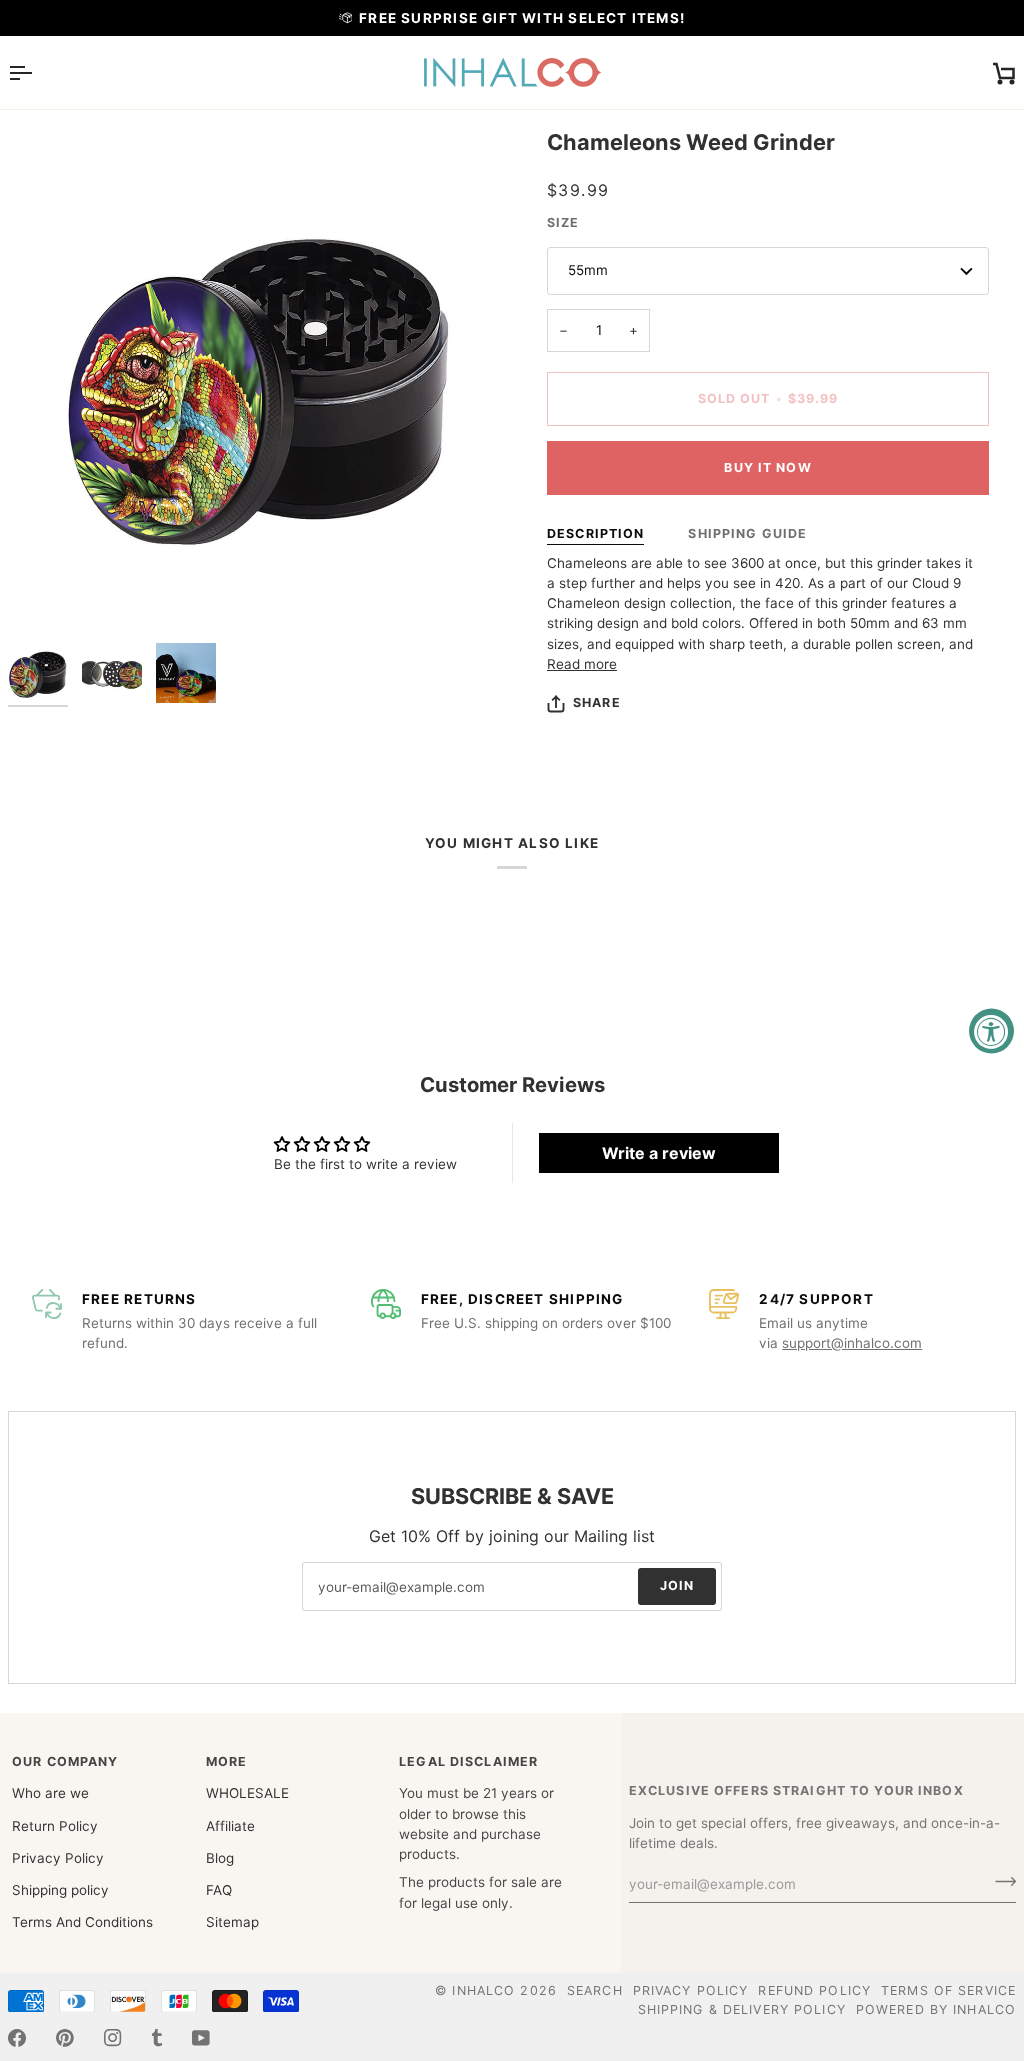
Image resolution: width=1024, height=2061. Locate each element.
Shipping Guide (747, 533)
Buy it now (767, 467)
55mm (588, 270)
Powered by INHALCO (936, 2009)
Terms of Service (948, 1990)
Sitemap (232, 1922)
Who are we (50, 1793)
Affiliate (230, 1826)
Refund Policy (814, 1990)
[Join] (999, 1881)
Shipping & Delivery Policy (742, 2009)
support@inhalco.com (852, 1343)
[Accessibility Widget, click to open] (991, 1030)
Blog (220, 1858)
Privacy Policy (58, 1858)
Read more (582, 664)
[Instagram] (113, 2038)
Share (597, 702)
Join (677, 1586)
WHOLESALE (247, 1793)
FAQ (219, 1890)
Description (595, 533)
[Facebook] (17, 2038)
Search (595, 1990)
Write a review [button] (659, 1153)
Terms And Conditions (82, 1922)
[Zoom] (45, 595)
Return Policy (55, 1826)
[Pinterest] (65, 2038)
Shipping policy (60, 1890)
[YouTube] (201, 2038)
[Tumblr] (157, 2038)
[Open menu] (38, 72)
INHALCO (483, 1990)
